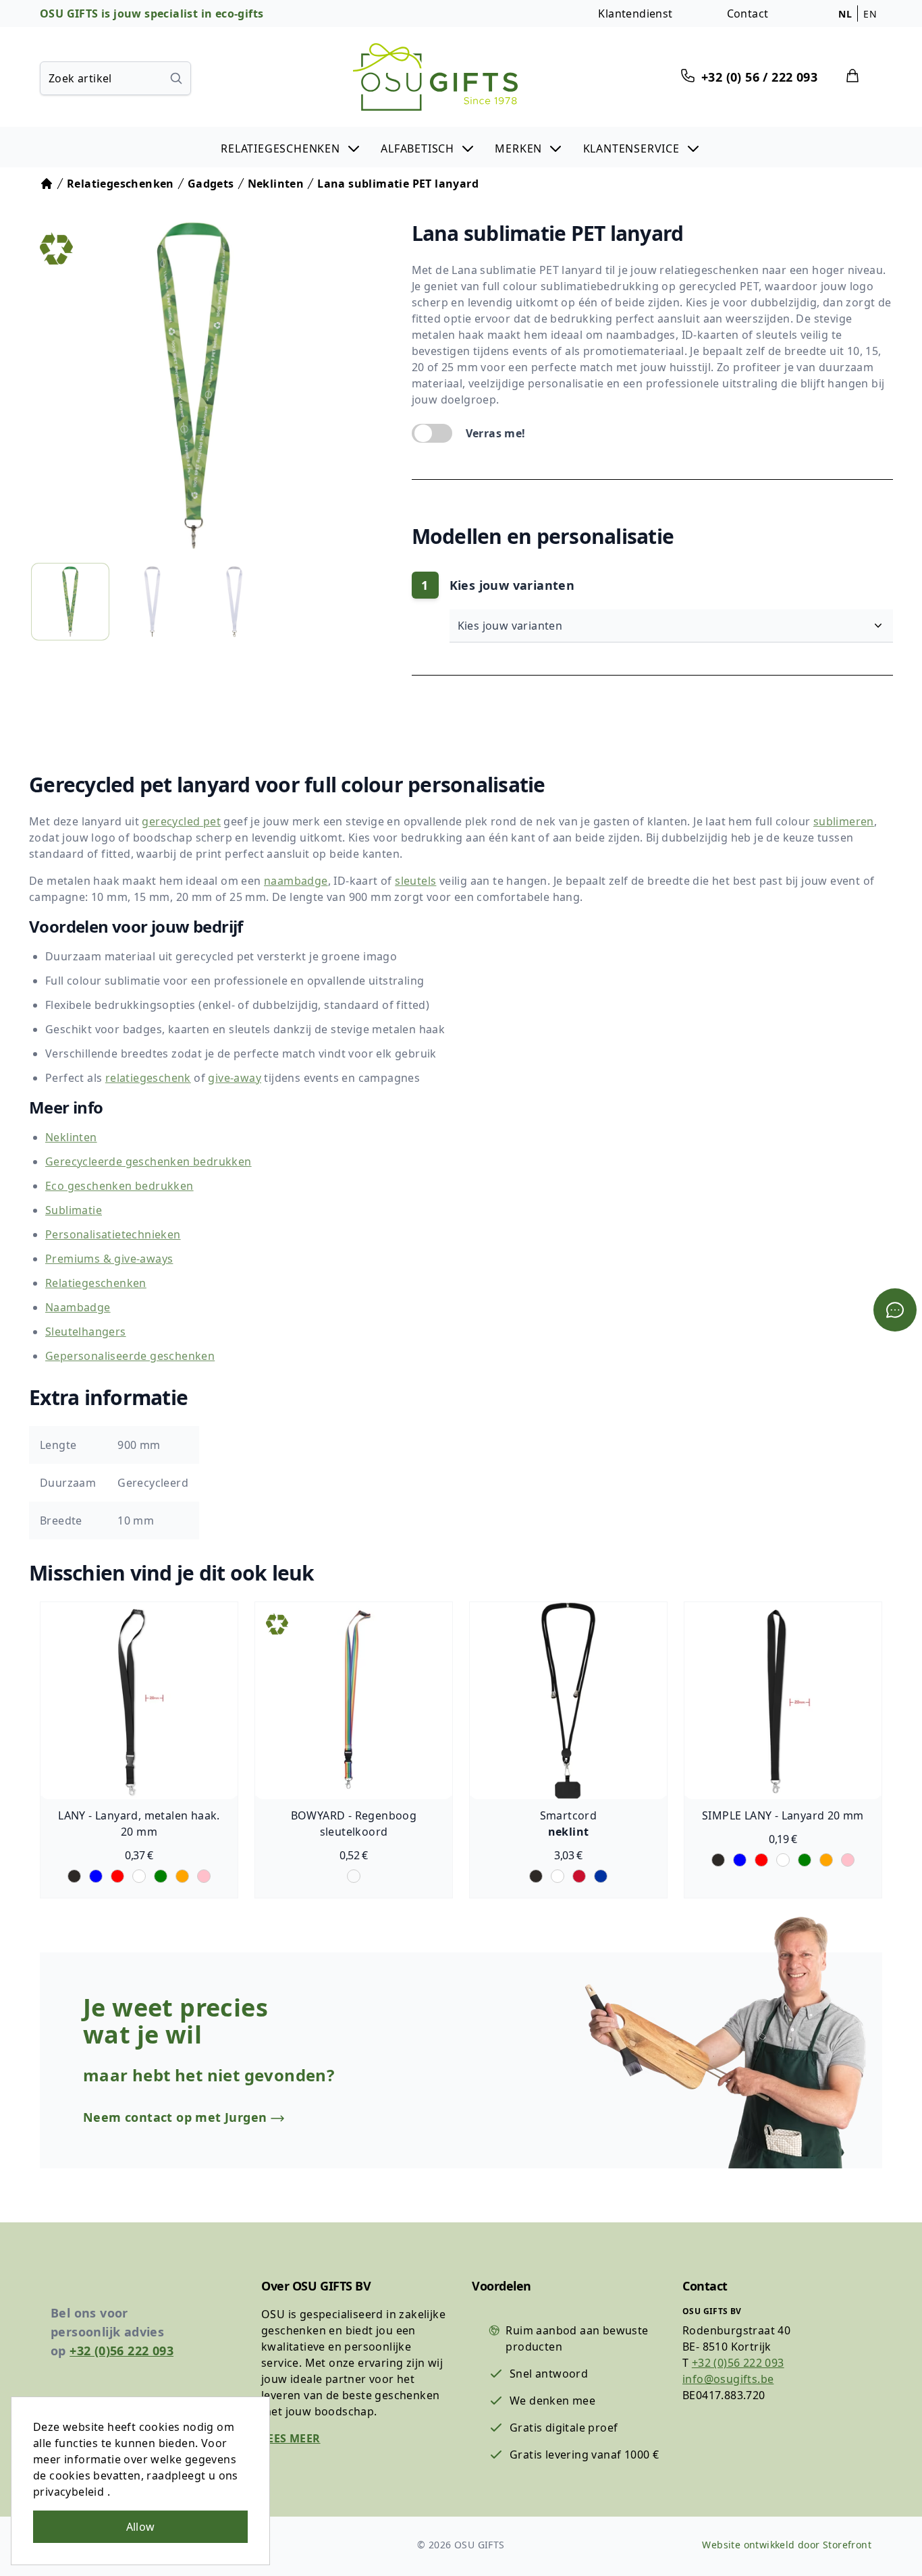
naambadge (296, 881)
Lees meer (291, 2438)
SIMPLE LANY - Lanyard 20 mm (783, 1815)
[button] (291, 147)
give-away (235, 1078)
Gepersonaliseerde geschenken (130, 1356)
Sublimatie (74, 1210)
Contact (748, 13)
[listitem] (70, 602)
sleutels (415, 881)
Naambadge (78, 1307)
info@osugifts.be (728, 2379)
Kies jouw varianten (512, 626)
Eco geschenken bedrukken (119, 1186)
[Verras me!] (432, 433)
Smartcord (569, 1815)
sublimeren (844, 821)
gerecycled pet (181, 821)
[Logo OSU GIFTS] (435, 77)
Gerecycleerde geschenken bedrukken (148, 1161)
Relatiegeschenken (96, 1283)
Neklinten (71, 1137)
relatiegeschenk (148, 1078)
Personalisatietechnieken (113, 1234)
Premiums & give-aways (109, 1259)
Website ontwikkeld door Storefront (787, 2545)
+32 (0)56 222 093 (121, 2351)
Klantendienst (635, 13)
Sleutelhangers (86, 1332)
